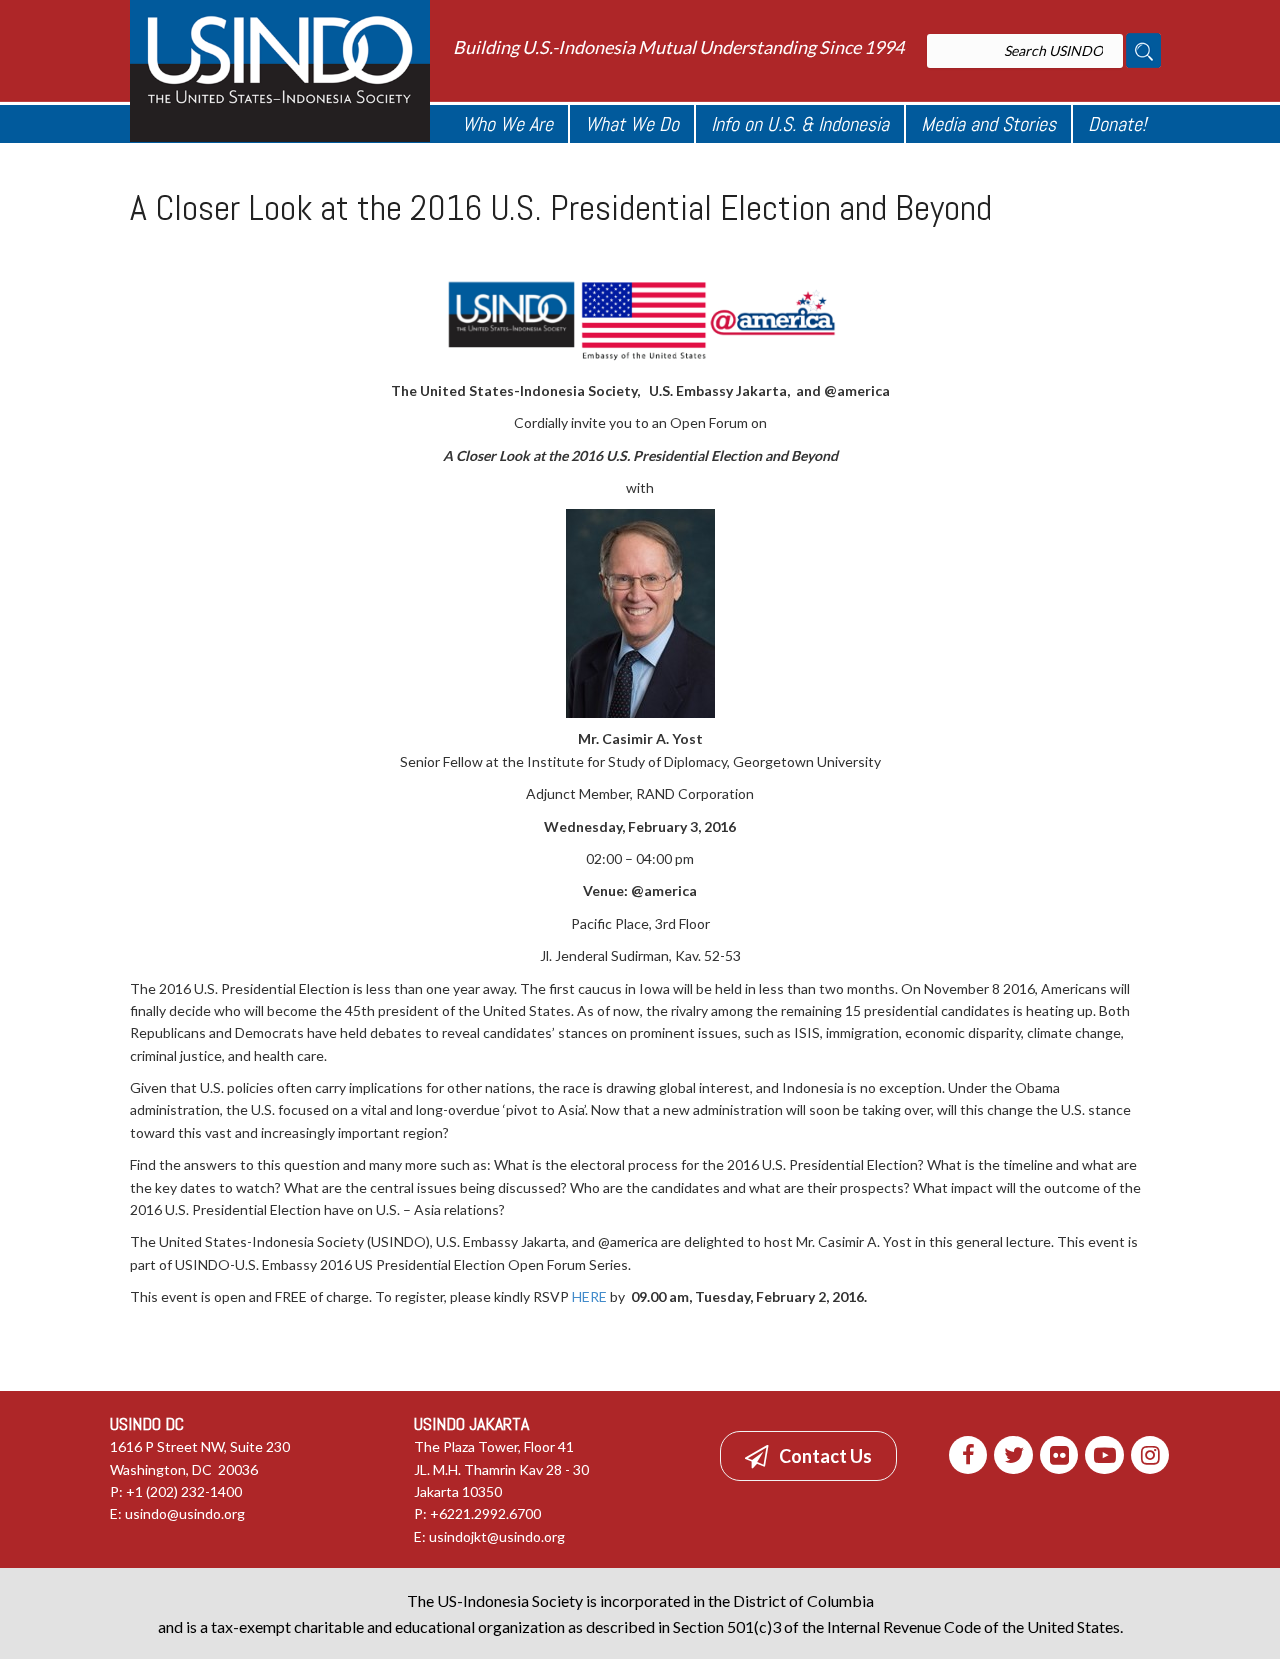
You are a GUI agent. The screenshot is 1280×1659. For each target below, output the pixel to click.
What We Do (632, 124)
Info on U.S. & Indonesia (800, 124)
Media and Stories (988, 124)
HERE (589, 1296)
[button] (808, 1456)
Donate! (1117, 124)
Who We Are (507, 124)
